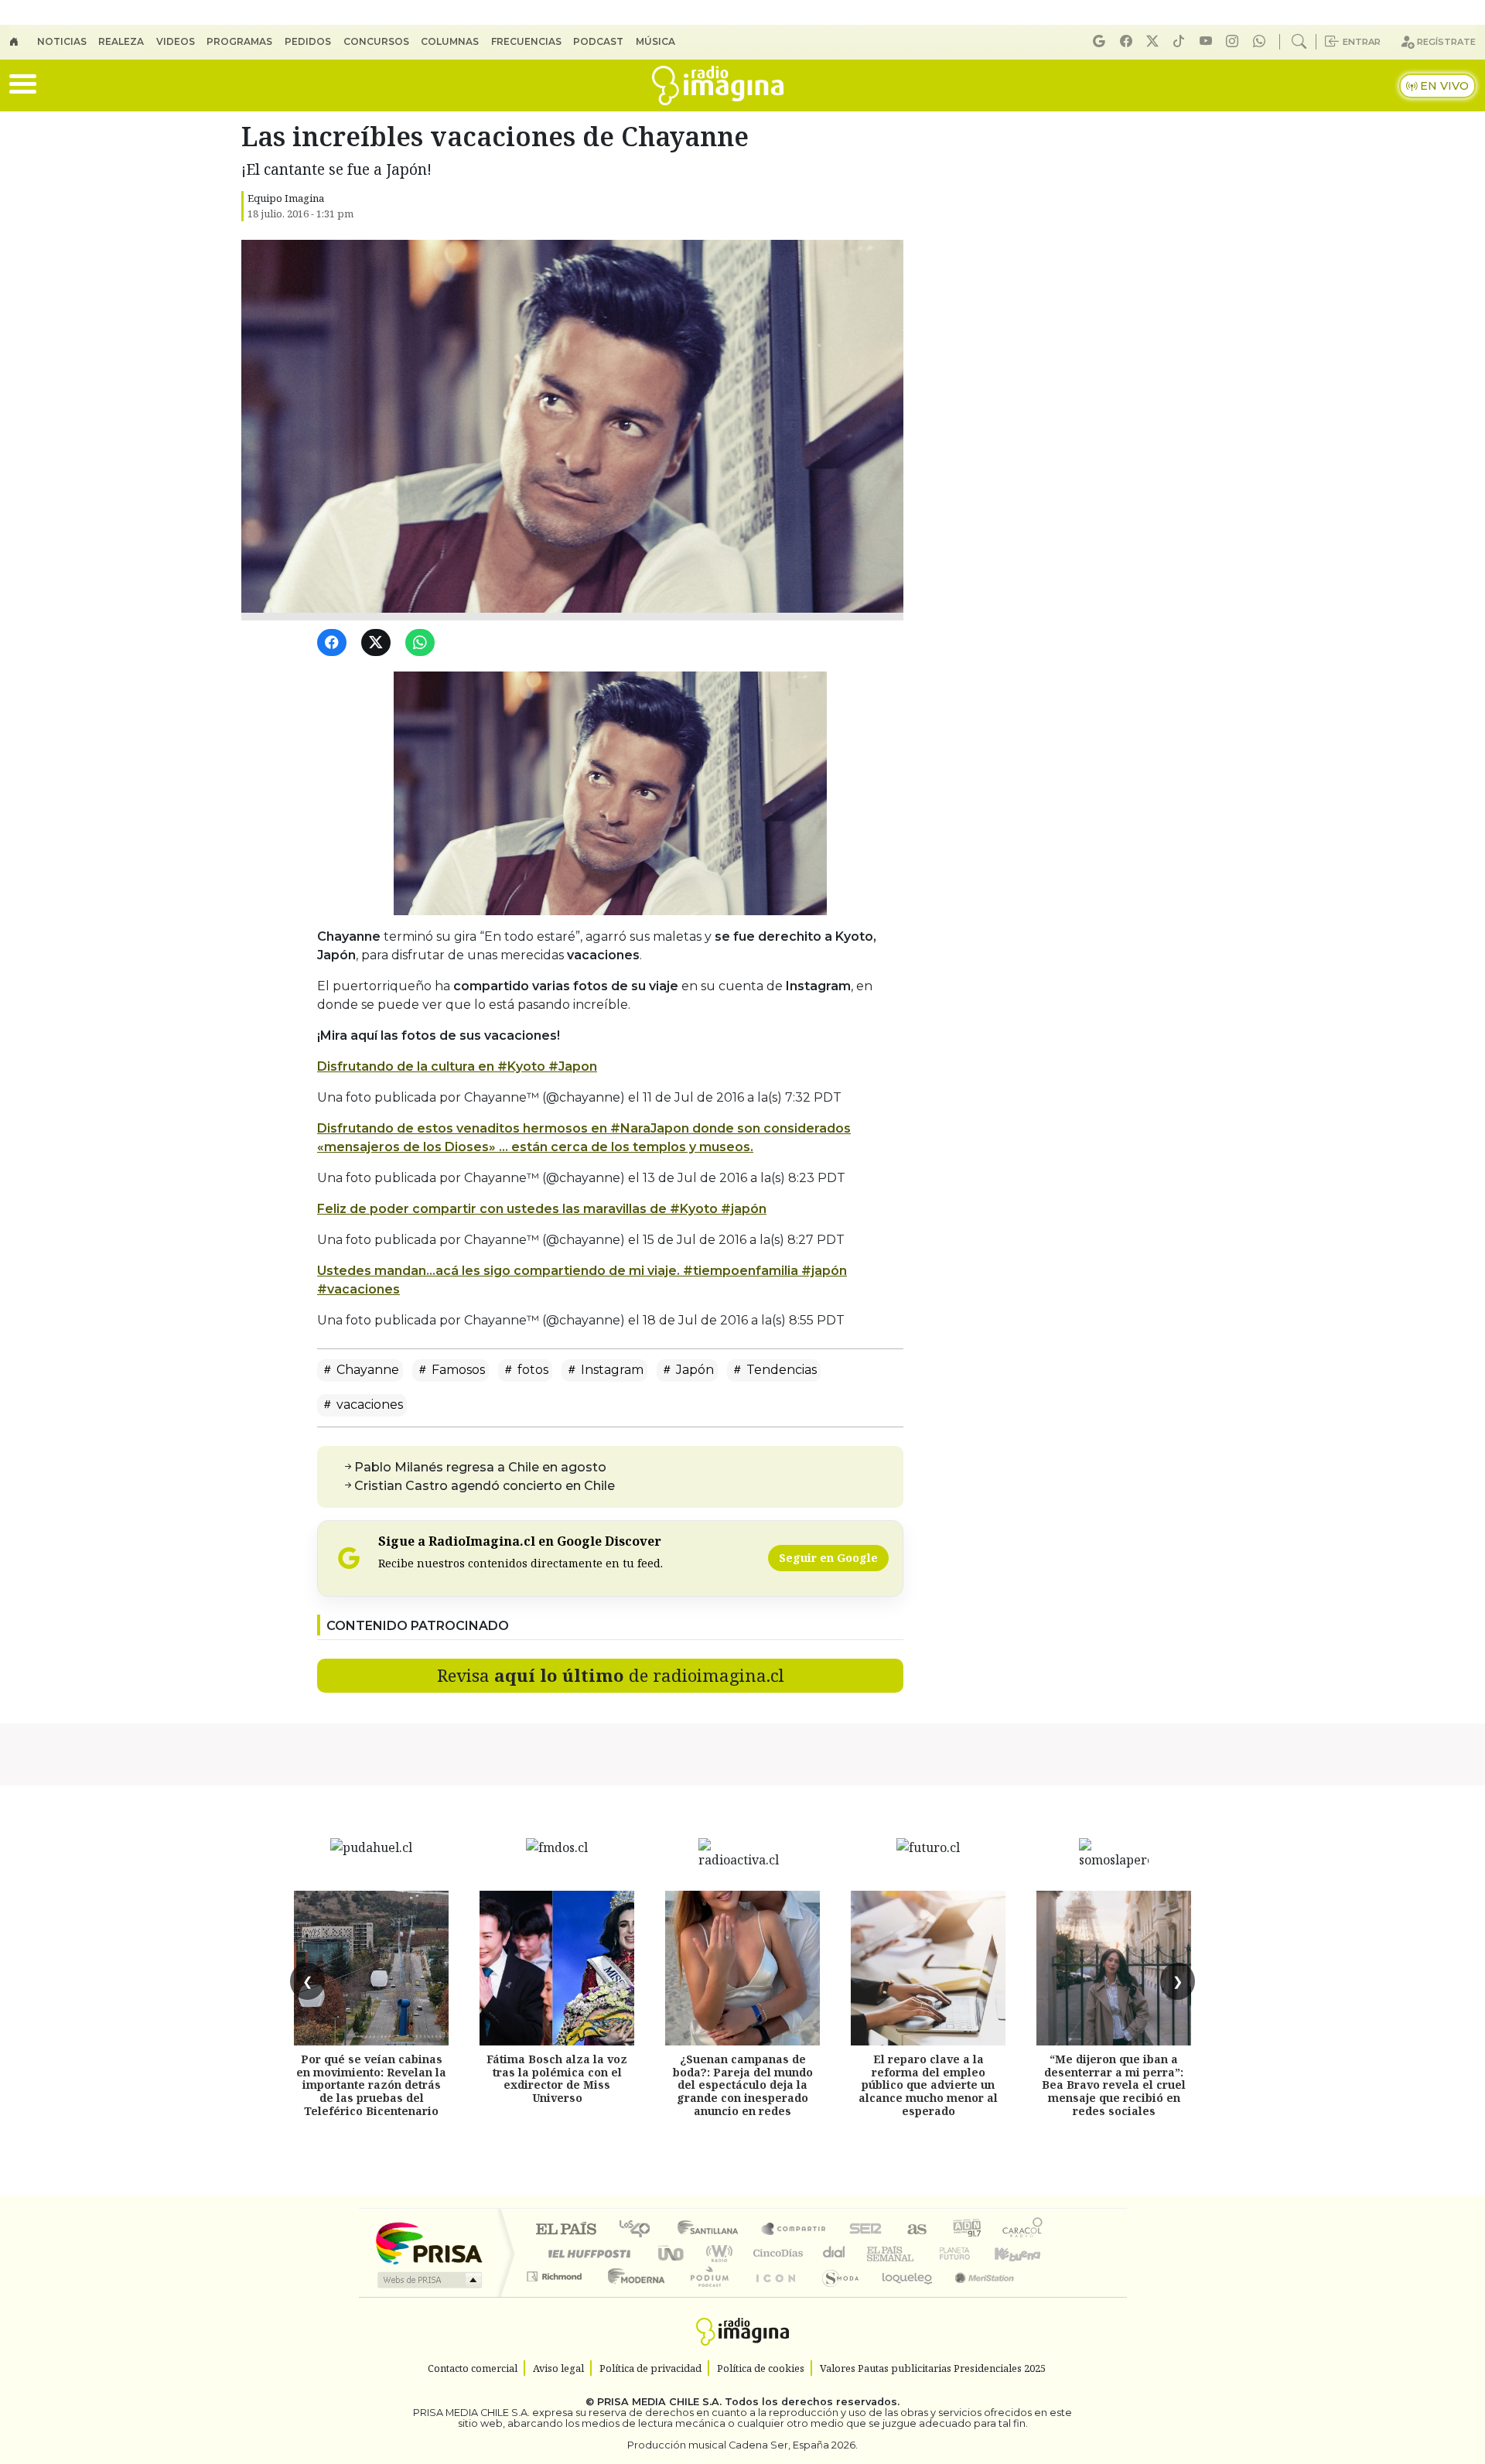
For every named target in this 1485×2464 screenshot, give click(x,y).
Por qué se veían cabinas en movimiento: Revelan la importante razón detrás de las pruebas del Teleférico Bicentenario (371, 2085)
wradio (717, 2253)
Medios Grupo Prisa (428, 2280)
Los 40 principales (640, 2230)
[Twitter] (379, 643)
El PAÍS (566, 2230)
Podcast (598, 41)
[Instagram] (1234, 41)
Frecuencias (526, 41)
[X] (1155, 41)
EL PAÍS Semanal (876, 2253)
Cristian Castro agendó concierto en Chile (485, 1486)
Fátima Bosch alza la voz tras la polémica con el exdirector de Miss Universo (557, 2078)
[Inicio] (23, 42)
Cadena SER (865, 2230)
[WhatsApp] (423, 643)
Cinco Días (776, 2253)
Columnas (450, 41)
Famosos (457, 1370)
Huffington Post (586, 2253)
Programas (239, 41)
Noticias (62, 41)
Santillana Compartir (794, 2230)
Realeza (121, 41)
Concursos (376, 41)
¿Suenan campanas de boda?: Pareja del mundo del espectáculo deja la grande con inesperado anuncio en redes (743, 2085)
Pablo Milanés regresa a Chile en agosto (480, 1467)
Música (655, 41)
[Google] (1101, 41)
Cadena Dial (969, 2253)
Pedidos (308, 41)
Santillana (712, 2230)
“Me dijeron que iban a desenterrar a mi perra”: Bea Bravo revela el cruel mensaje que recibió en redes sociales (1114, 2085)
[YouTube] (1208, 41)
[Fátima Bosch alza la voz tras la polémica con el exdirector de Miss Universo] (557, 1968)
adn (966, 2230)
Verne (922, 2253)
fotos (531, 1370)
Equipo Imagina (286, 198)
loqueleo (902, 2296)
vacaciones (368, 1405)
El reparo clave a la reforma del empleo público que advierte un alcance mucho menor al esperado (928, 2085)
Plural (705, 2296)
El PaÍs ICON (773, 2296)
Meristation (976, 2296)
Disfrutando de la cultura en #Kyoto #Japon (457, 1066)
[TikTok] (1181, 41)
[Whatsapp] (1261, 41)
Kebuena (1025, 2253)
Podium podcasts (556, 2273)
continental (835, 2253)
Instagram (611, 1370)
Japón (693, 1370)
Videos (176, 41)
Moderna (632, 2296)
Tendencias (780, 1370)
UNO (672, 2253)
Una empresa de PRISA (428, 2242)
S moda (835, 2296)
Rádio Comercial (1045, 2296)
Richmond (556, 2296)
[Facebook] (1128, 41)
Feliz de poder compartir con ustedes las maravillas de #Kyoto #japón (542, 1209)
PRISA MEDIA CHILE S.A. (659, 2402)
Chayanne (366, 1370)
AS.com (915, 2230)
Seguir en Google (828, 1558)
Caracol (1022, 2230)
